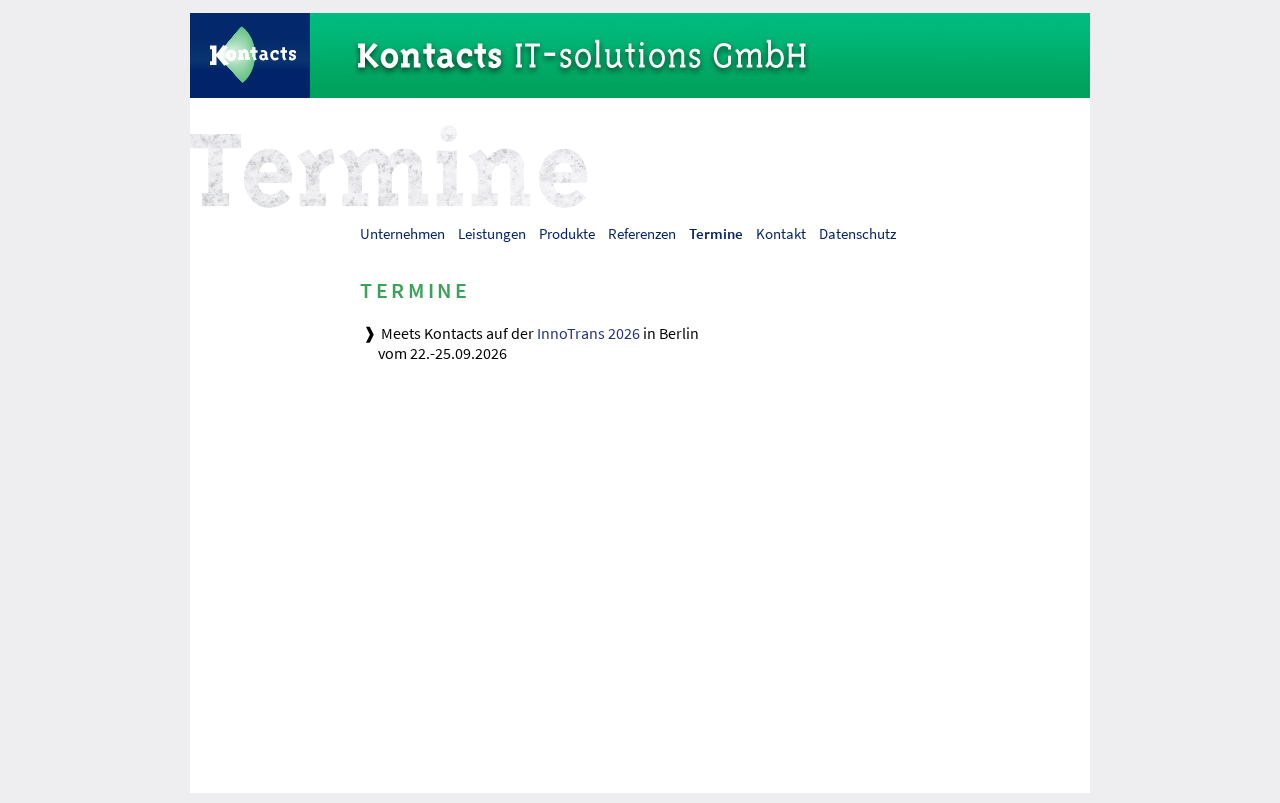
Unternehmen (402, 233)
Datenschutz (857, 233)
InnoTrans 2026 (588, 333)
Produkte (567, 233)
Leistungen (492, 233)
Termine (716, 233)
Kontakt (781, 233)
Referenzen (642, 233)
